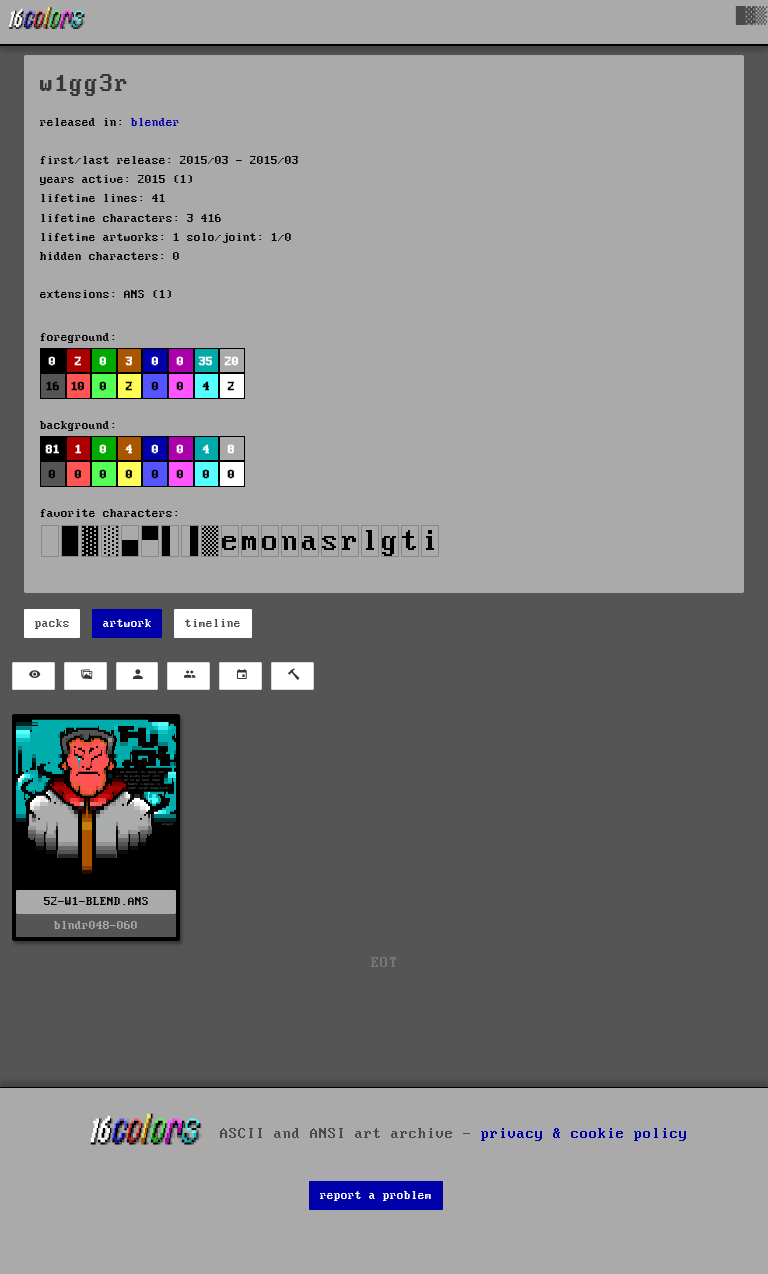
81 (53, 449)
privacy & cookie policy (584, 1133)
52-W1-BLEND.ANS (96, 901)
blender (155, 122)
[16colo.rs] (47, 22)
